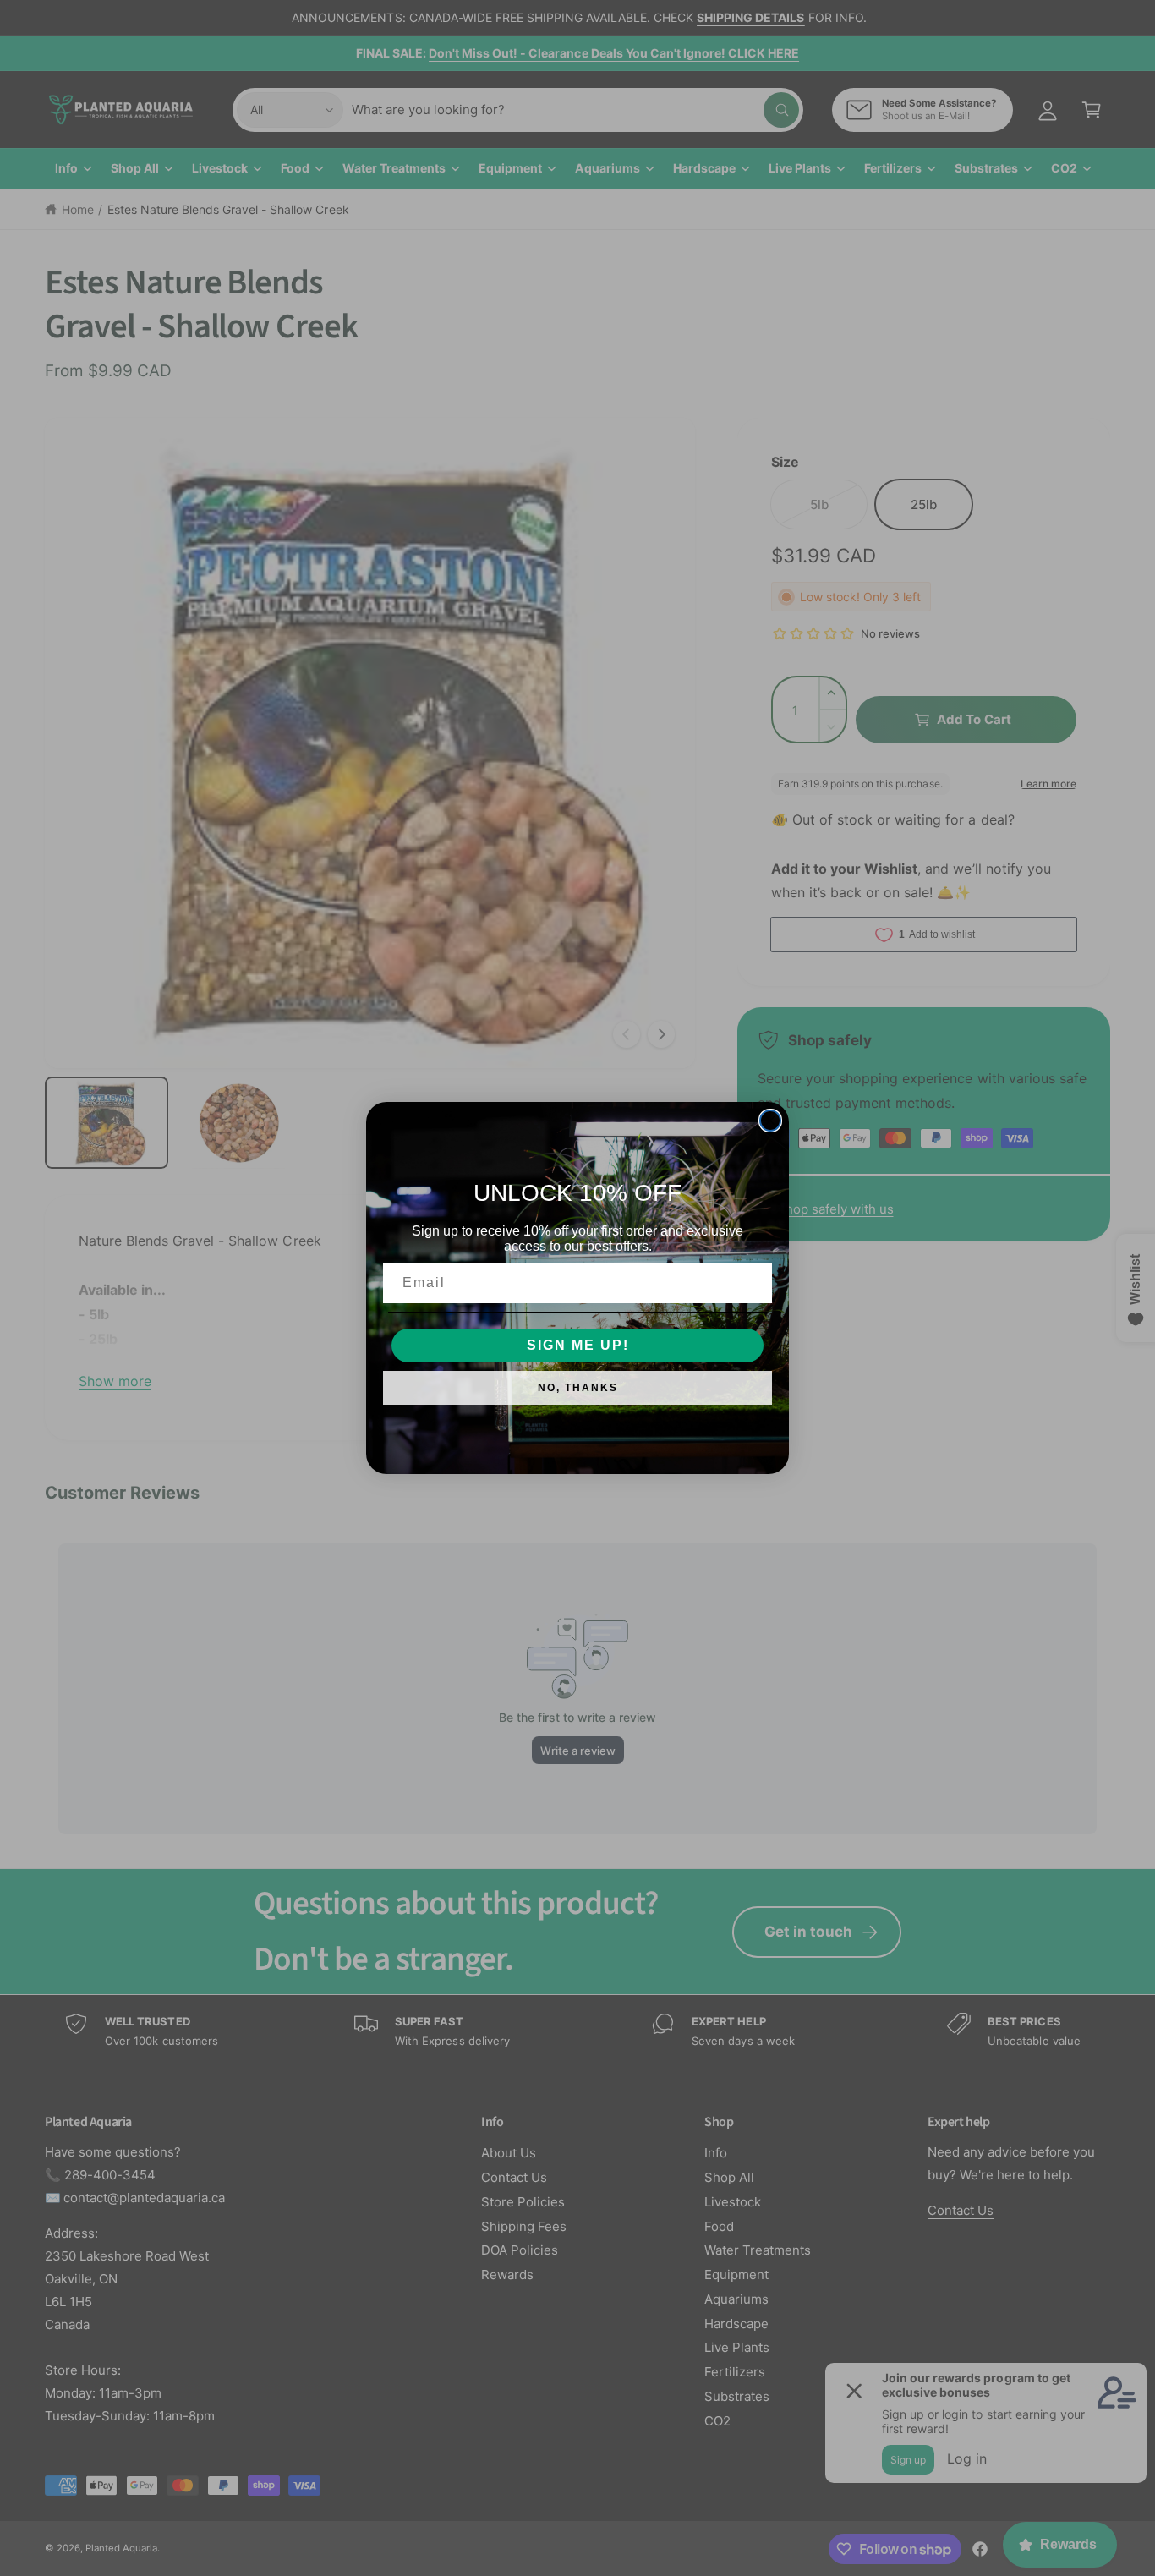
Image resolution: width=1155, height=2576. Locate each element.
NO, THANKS (578, 1388)
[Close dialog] (770, 1121)
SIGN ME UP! (578, 1345)
